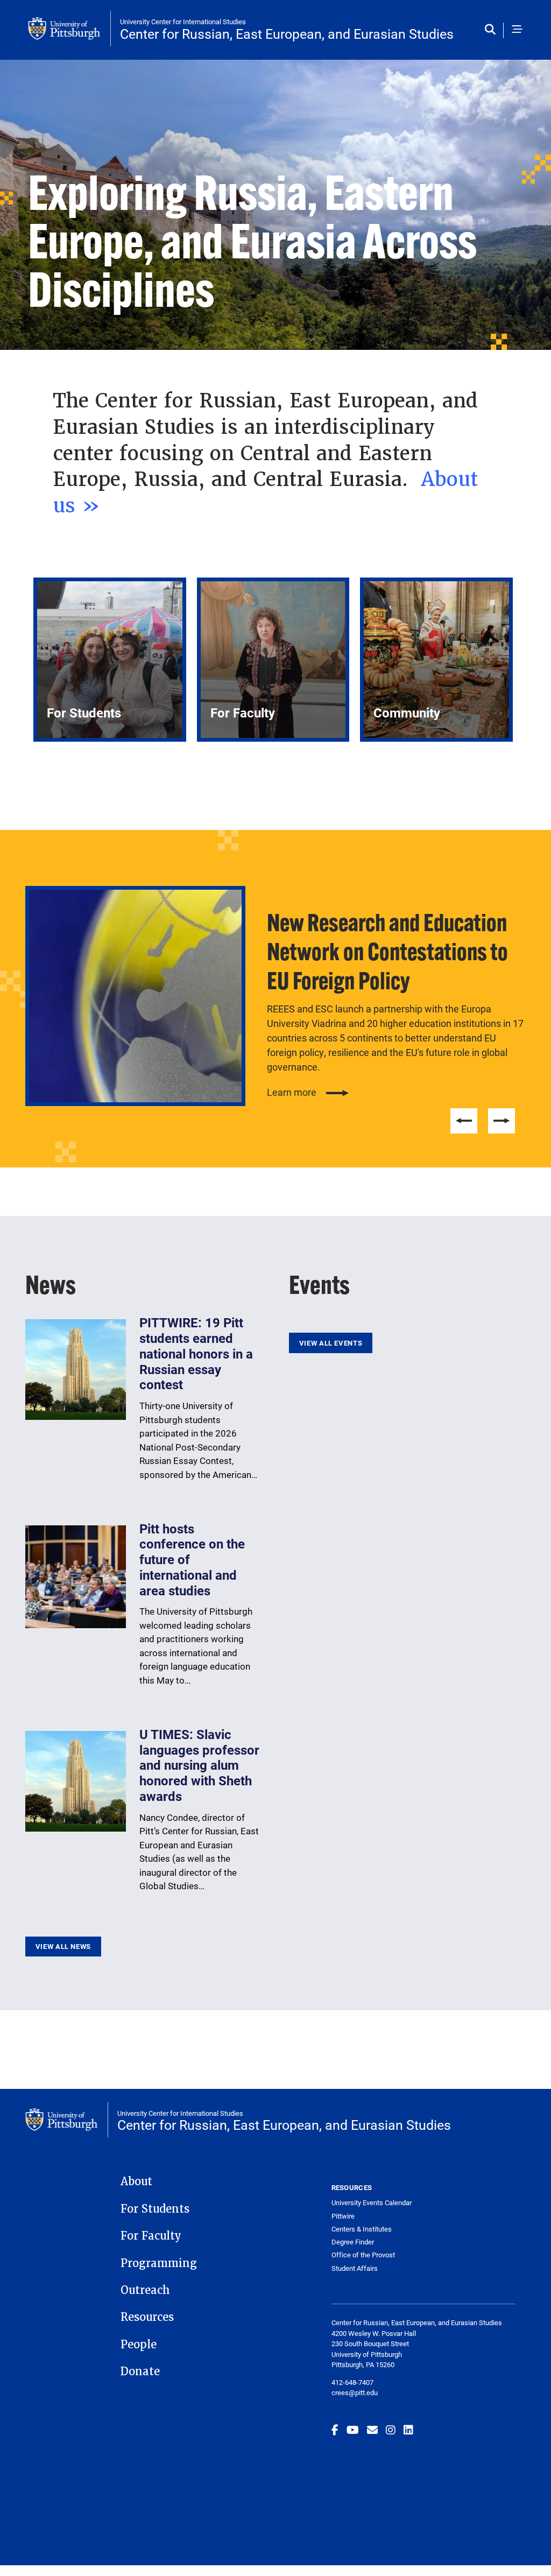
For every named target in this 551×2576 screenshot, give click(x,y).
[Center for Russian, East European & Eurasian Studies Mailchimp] (372, 2430)
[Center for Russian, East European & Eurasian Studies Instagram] (391, 2430)
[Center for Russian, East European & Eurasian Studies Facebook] (335, 2430)
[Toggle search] (493, 30)
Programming (159, 2263)
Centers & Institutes (362, 2229)
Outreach (145, 2290)
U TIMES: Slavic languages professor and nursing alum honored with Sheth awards (199, 1765)
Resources (147, 2317)
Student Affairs (355, 2268)
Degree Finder (353, 2242)
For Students (155, 2209)
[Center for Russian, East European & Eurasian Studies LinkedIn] (408, 2430)
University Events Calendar (372, 2203)
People (139, 2345)
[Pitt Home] (69, 29)
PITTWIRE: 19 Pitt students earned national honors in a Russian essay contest (196, 1353)
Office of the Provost (363, 2255)
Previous (464, 1121)
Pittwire (343, 2216)
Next (501, 1121)
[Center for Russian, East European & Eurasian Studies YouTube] (353, 2430)
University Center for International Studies (183, 22)
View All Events (331, 1343)
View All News (63, 1946)
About (136, 2181)
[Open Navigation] (517, 30)
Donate (140, 2371)
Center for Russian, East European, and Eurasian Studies (287, 34)
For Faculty (151, 2236)
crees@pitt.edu (355, 2392)
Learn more (292, 1092)
